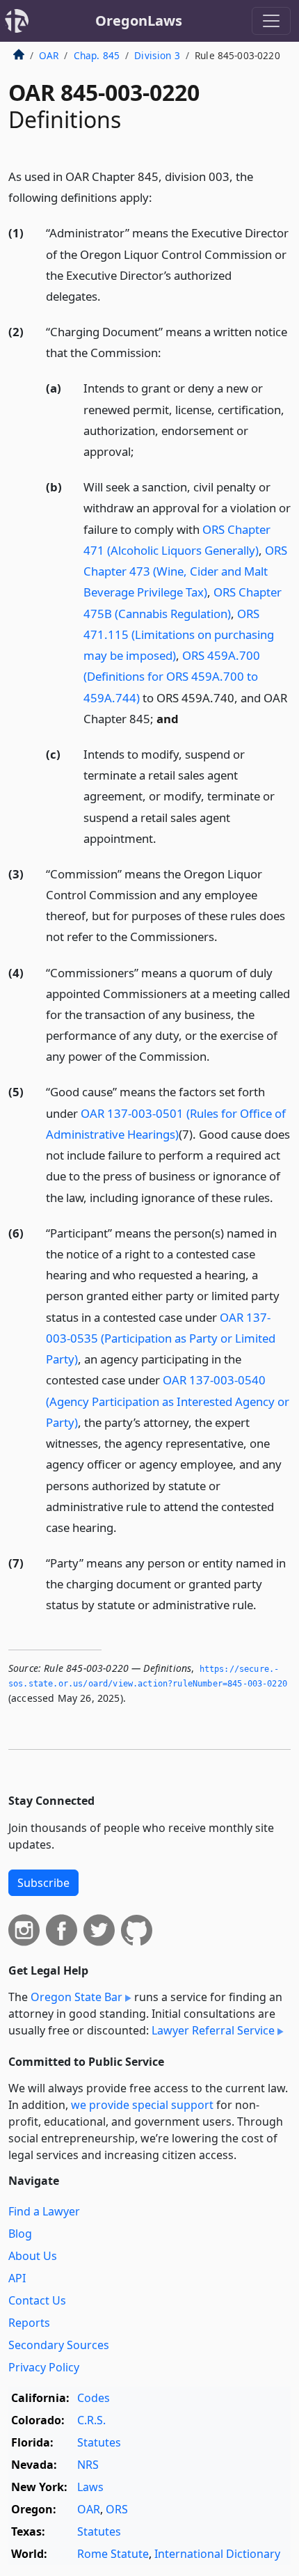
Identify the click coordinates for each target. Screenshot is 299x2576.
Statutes (99, 2442)
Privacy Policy (44, 2367)
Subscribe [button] (43, 1883)
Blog (20, 2234)
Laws (90, 2487)
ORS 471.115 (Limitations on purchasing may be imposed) (179, 634)
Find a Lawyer (44, 2211)
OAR (49, 55)
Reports (29, 2323)
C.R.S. (91, 2420)
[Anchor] (160, 197)
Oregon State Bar (76, 1997)
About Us (33, 2256)
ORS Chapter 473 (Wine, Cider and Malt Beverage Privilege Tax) (185, 571)
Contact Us (37, 2300)
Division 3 (157, 55)
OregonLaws (139, 21)
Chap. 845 (97, 55)
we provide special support (142, 2105)
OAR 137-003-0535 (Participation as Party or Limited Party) (161, 1338)
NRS (88, 2465)
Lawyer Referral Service (213, 2030)
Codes (94, 2398)
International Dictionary (217, 2554)
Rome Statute (113, 2554)
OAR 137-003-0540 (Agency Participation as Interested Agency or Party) (168, 1401)
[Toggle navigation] (271, 21)
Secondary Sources (59, 2345)
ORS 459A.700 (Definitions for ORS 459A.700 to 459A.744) (172, 676)
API (17, 2278)
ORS (117, 2509)
